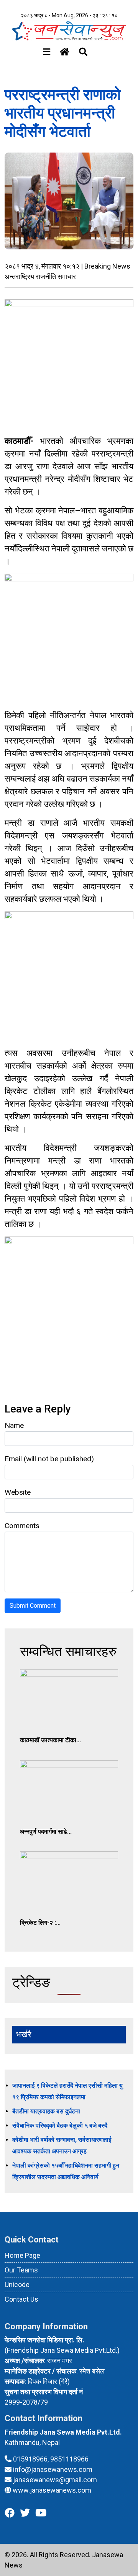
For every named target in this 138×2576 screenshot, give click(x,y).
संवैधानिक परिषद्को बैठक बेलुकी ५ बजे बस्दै (60, 2125)
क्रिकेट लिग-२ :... (40, 1923)
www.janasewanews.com (52, 2490)
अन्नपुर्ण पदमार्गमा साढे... (46, 1832)
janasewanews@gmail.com (55, 2480)
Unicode (17, 2285)
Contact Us (21, 2299)
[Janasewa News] (69, 30)
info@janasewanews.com (53, 2469)
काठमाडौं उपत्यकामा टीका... (50, 1740)
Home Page (22, 2255)
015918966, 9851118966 (51, 2459)
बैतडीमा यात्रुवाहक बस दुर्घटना (46, 2111)
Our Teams (21, 2270)
